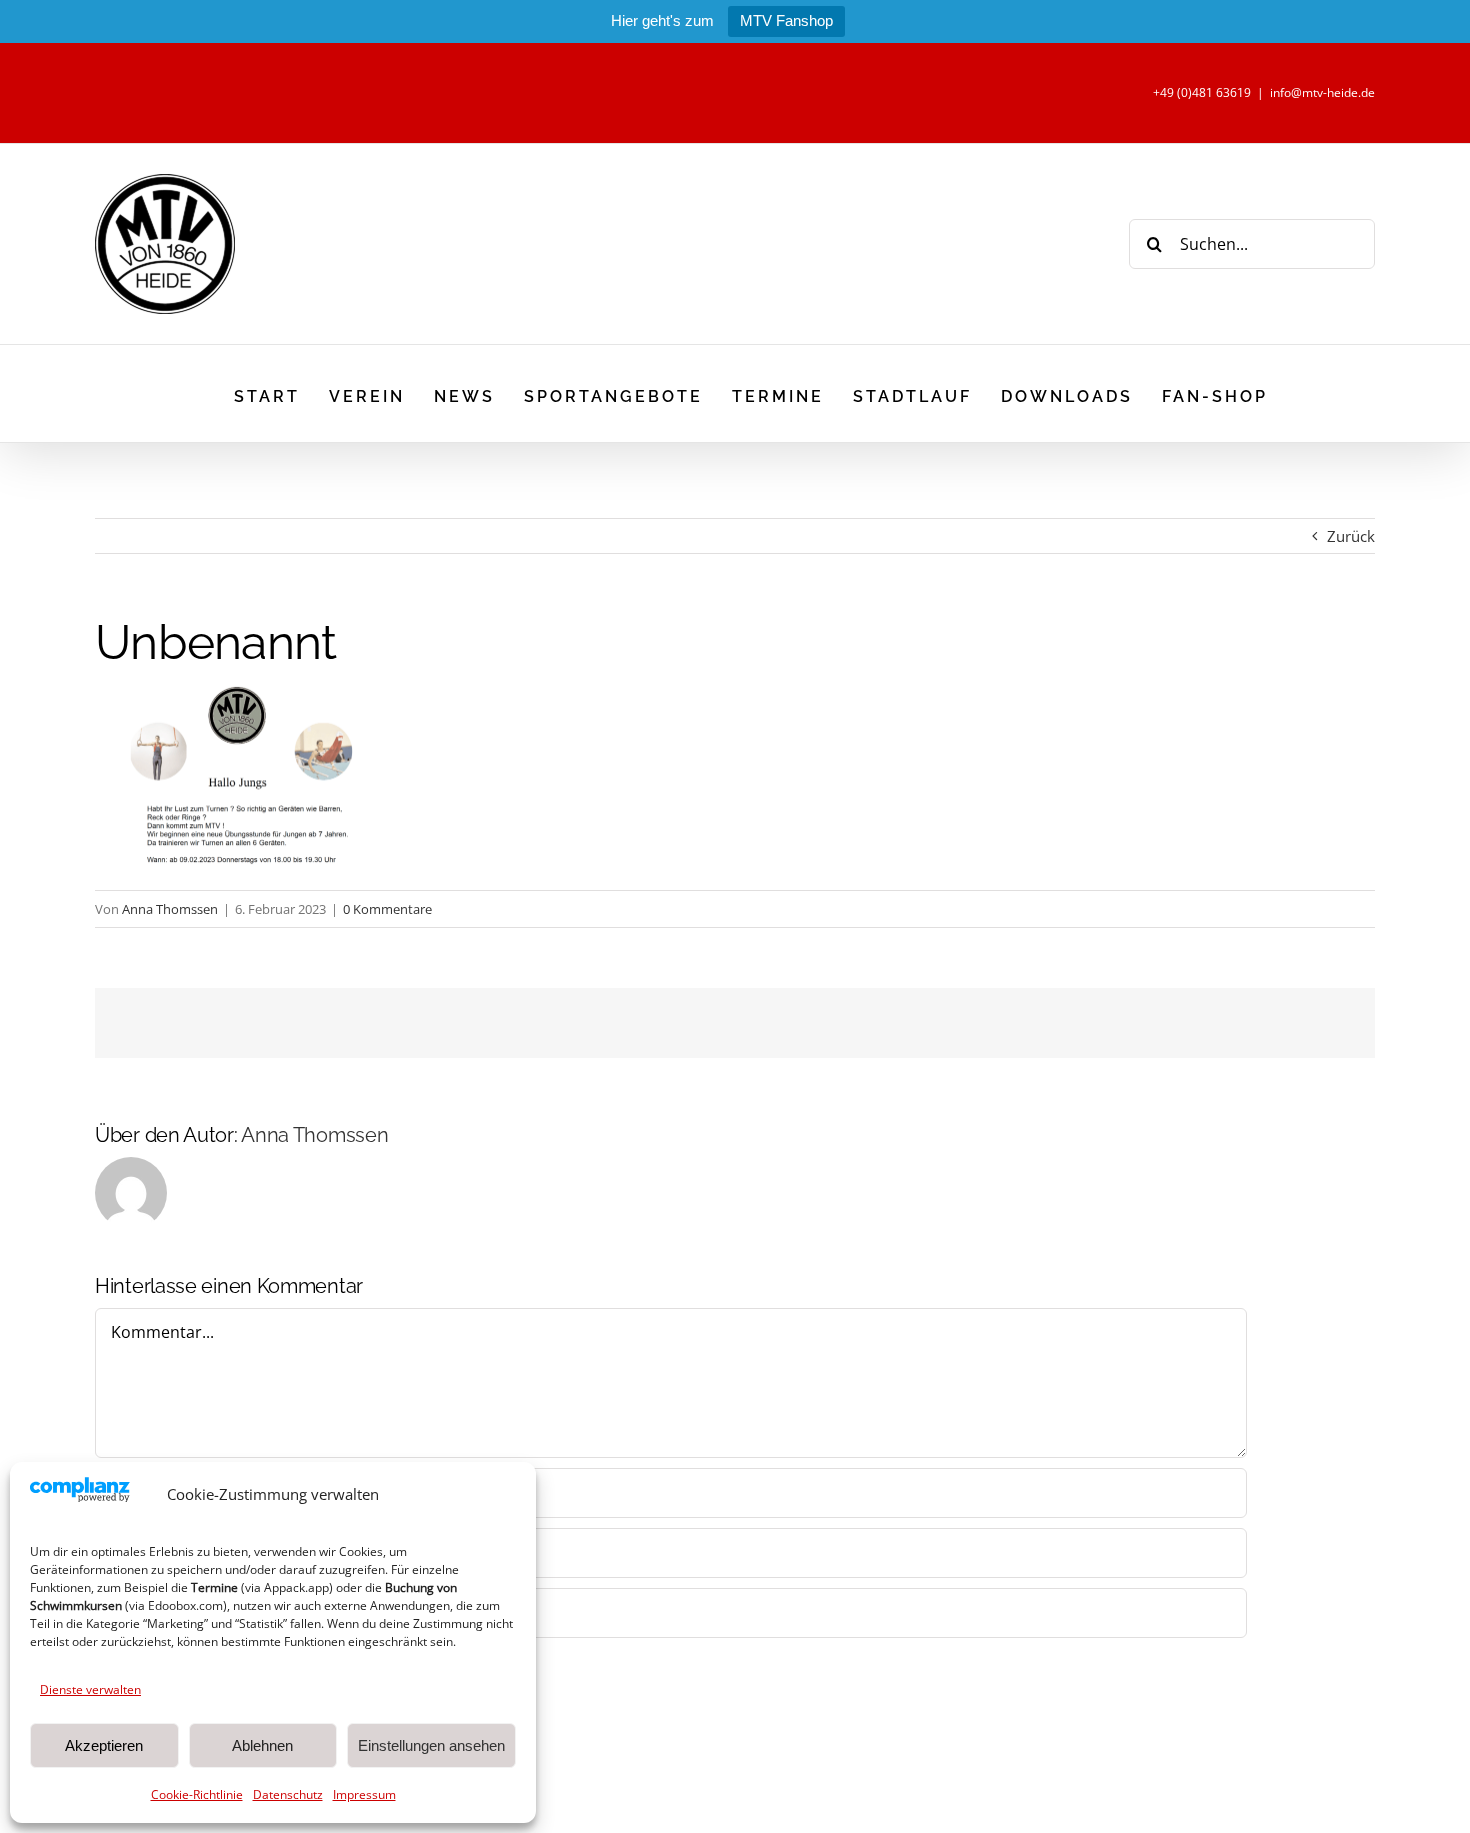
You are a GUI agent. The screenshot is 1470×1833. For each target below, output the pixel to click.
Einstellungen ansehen (431, 1745)
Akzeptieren (104, 1745)
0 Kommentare (387, 909)
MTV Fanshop (786, 20)
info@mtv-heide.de (1322, 92)
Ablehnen (262, 1745)
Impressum (364, 1794)
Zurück (1351, 536)
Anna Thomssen (170, 909)
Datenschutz (288, 1794)
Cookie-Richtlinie (197, 1794)
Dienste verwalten (90, 1689)
